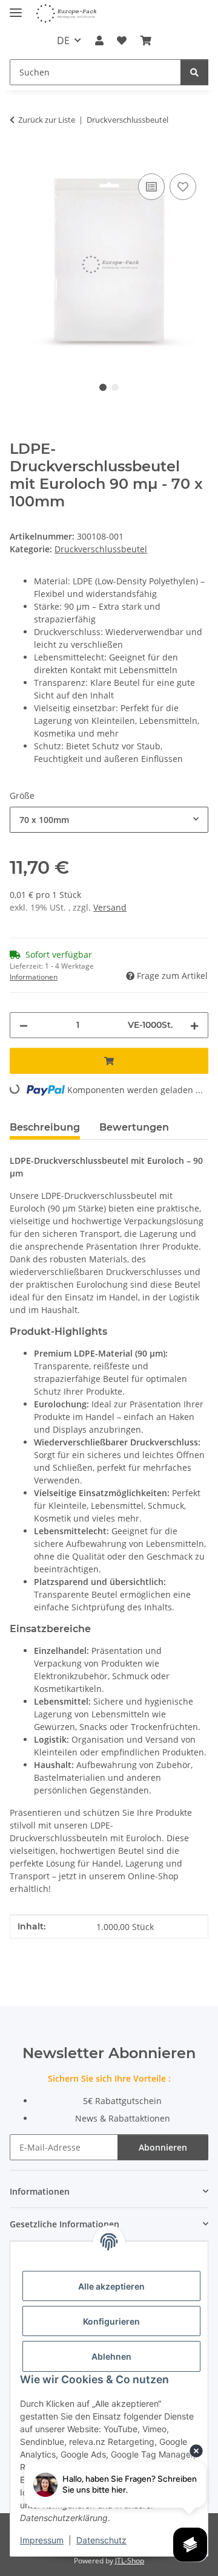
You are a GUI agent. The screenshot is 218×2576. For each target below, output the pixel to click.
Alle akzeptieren (111, 2286)
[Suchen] (194, 72)
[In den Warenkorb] (19, 157)
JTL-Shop (130, 2561)
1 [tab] (103, 387)
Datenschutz (101, 2540)
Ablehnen (111, 2356)
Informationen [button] (34, 977)
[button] (99, 40)
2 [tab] (115, 387)
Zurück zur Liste (47, 120)
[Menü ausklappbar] (16, 8)
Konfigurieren (111, 2321)
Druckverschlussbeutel (101, 549)
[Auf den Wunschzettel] (183, 187)
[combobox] (109, 820)
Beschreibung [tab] (45, 1127)
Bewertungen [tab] (134, 1127)
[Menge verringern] (24, 1025)
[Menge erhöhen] (194, 1025)
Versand (110, 907)
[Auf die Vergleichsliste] (151, 187)
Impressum (42, 2540)
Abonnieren (163, 2147)
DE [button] (63, 40)
